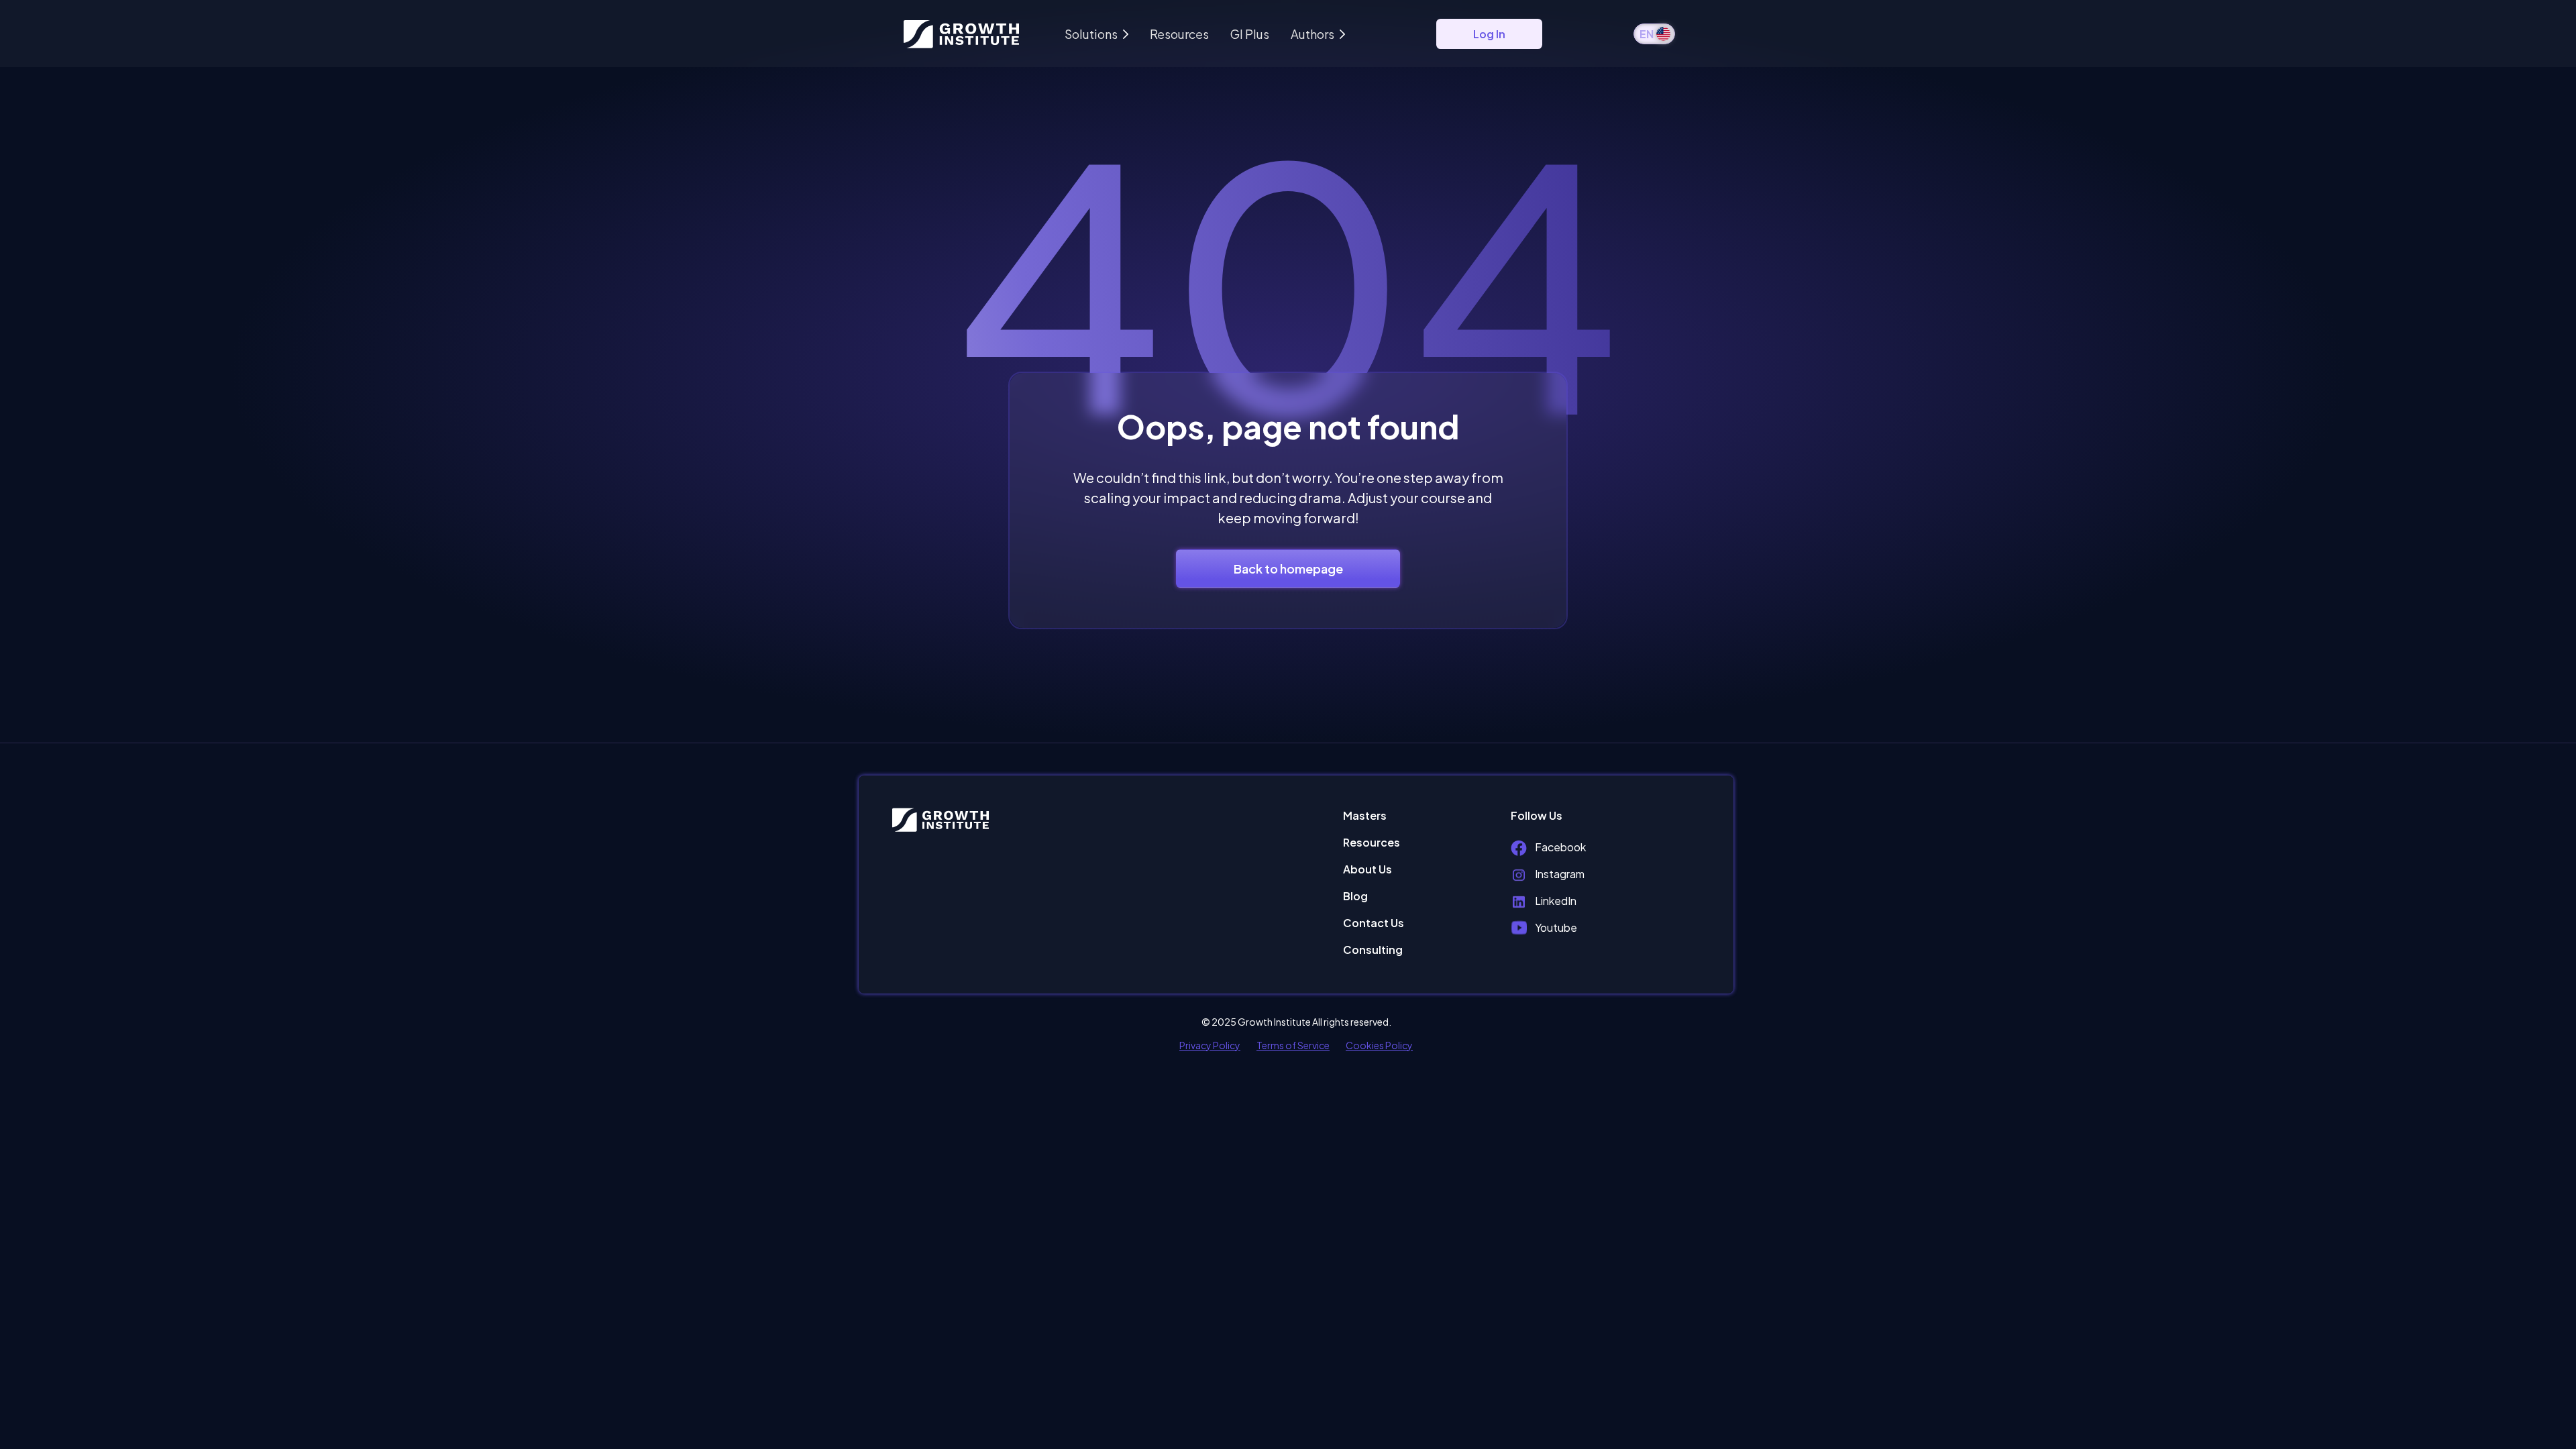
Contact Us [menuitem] (1374, 923)
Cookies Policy (1379, 1045)
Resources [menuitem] (1372, 842)
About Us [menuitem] (1367, 869)
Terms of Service (1293, 1045)
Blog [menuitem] (1355, 896)
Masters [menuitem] (1365, 815)
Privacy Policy (1210, 1045)
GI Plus (1250, 34)
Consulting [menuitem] (1373, 950)
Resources (1179, 34)
